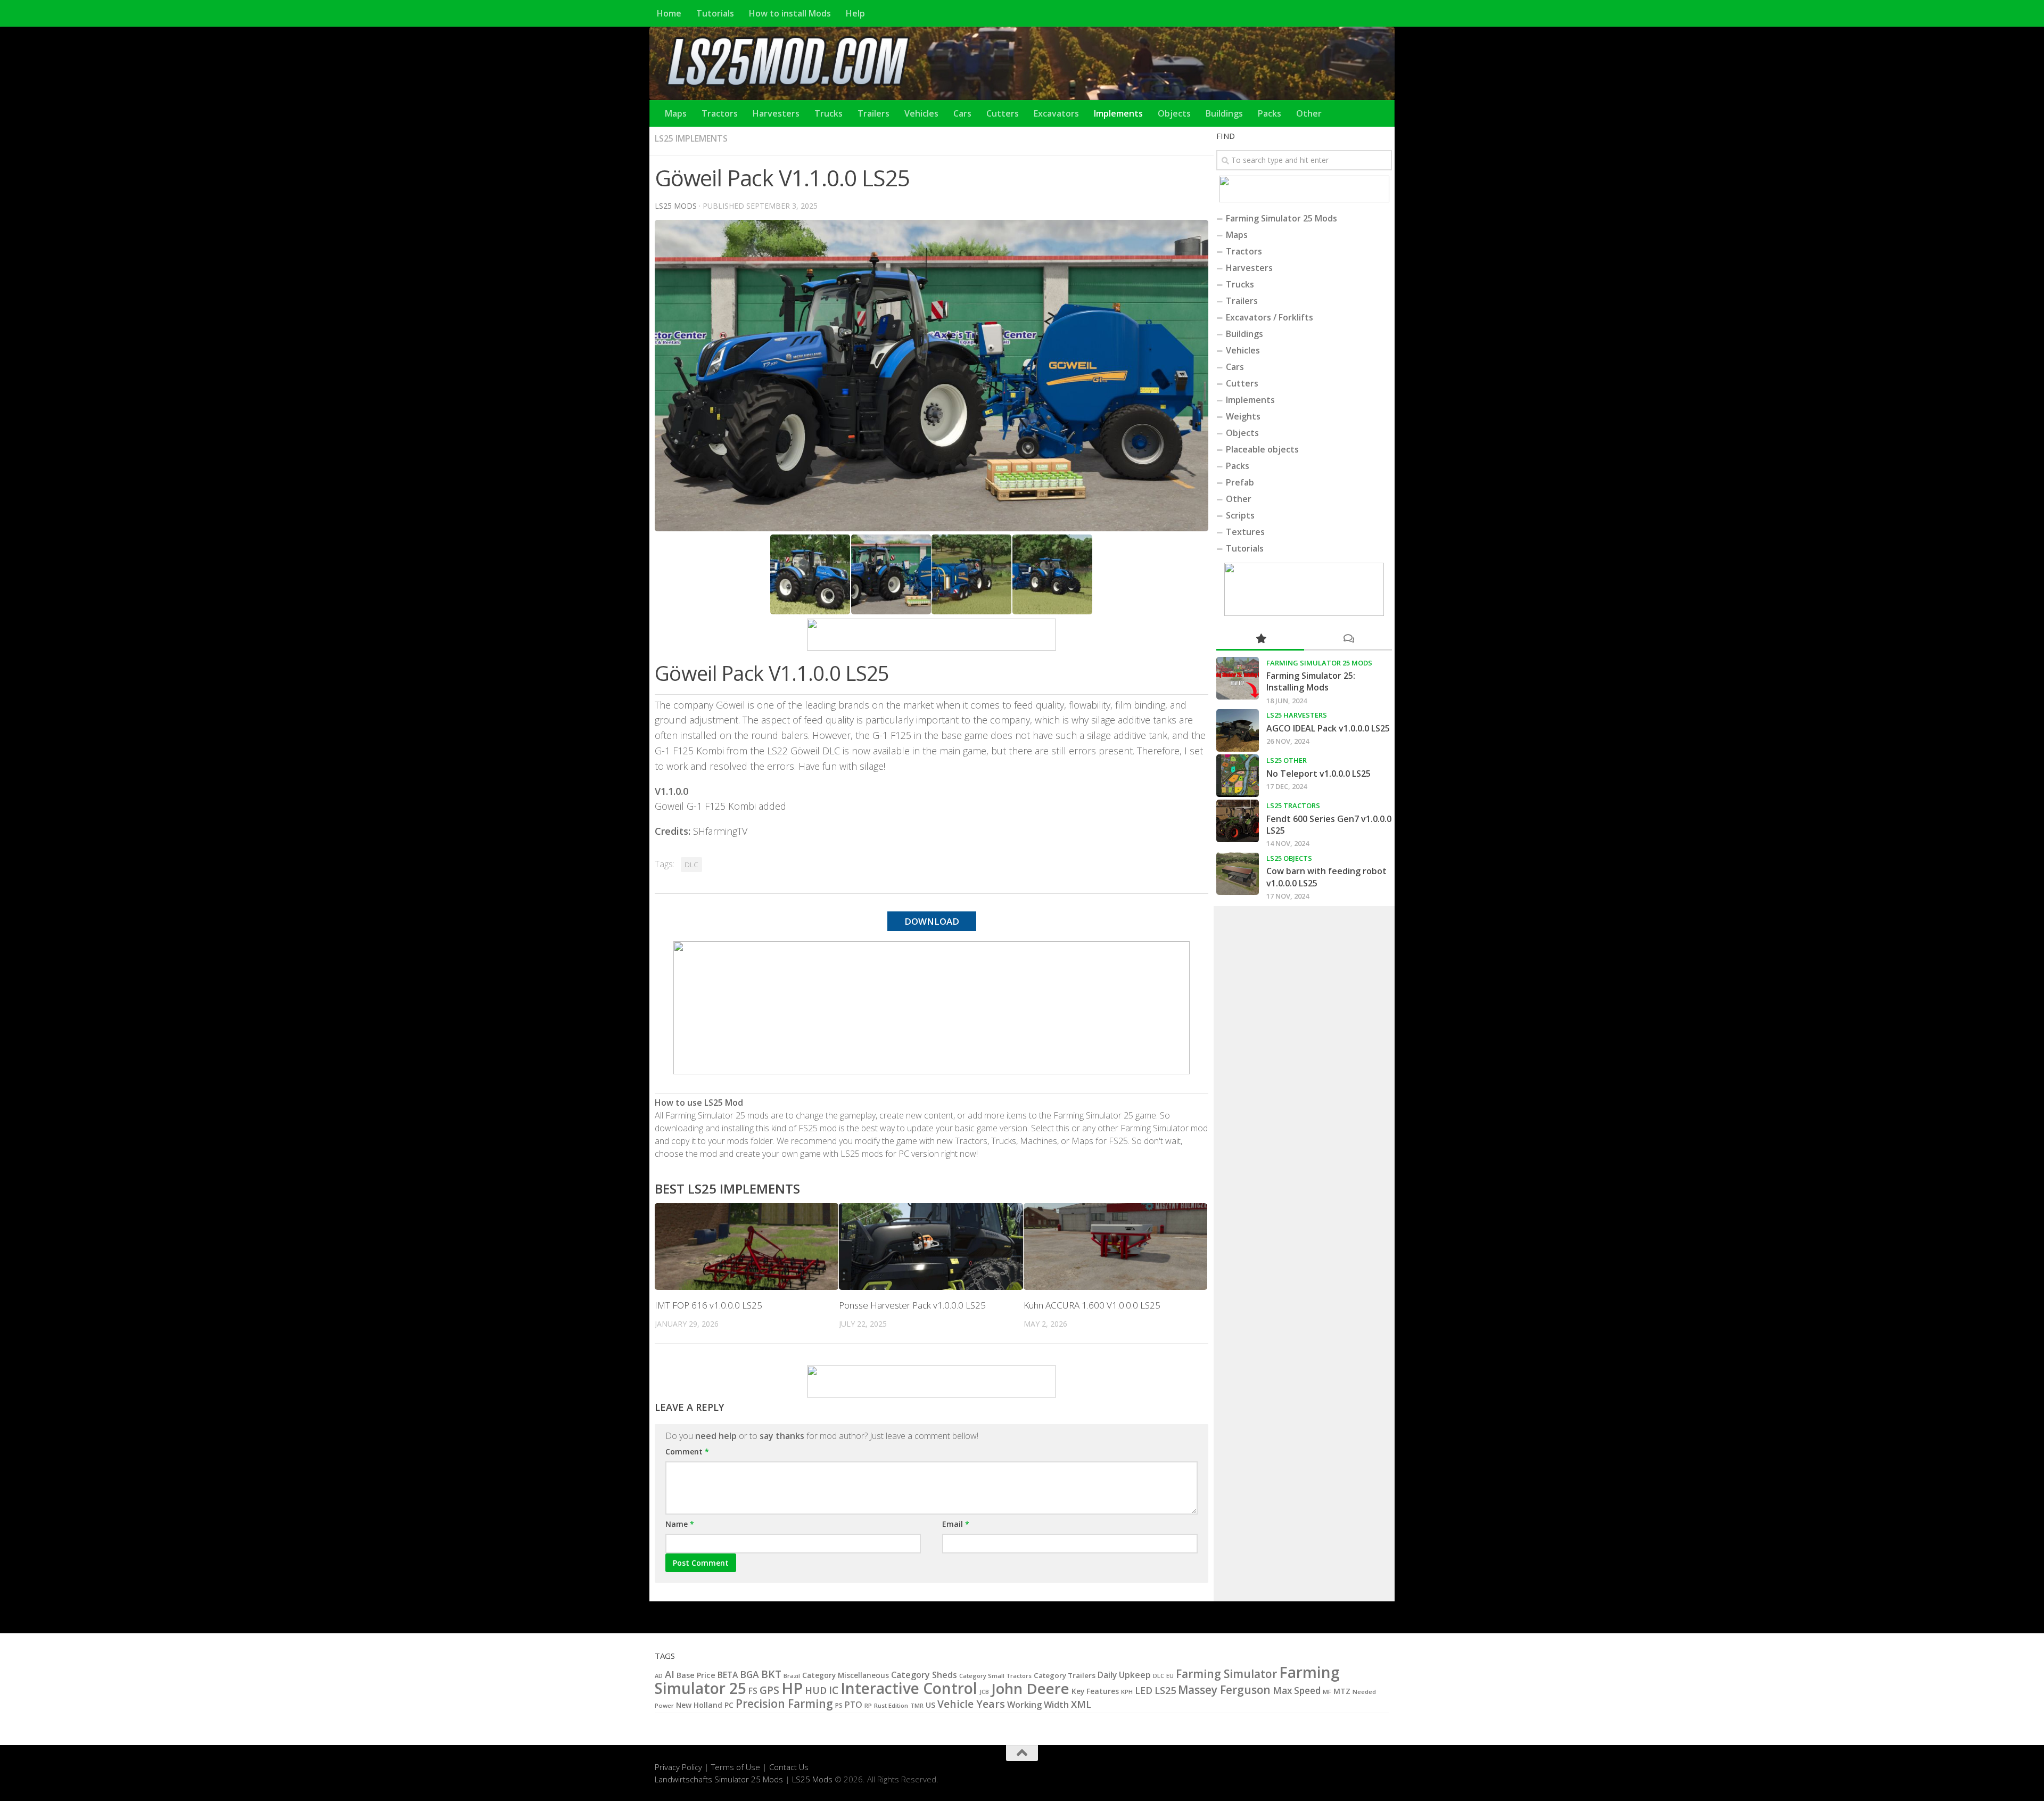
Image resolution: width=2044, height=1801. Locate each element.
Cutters (1003, 113)
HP (792, 1688)
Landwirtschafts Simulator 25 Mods (719, 1779)
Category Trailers (1065, 1675)
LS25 (1165, 1690)
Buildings (1224, 113)
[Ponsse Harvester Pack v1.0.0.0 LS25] (931, 1247)
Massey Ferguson (1224, 1690)
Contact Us (789, 1767)
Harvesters (776, 113)
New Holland (699, 1705)
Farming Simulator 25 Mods (1281, 218)
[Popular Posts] (1260, 639)
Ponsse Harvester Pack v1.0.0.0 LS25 (912, 1305)
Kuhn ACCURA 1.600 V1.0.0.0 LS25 (1092, 1305)
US (930, 1705)
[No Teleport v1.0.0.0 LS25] (1238, 776)
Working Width (1038, 1705)
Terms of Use (736, 1767)
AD (659, 1676)
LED (1144, 1691)
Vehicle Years (971, 1704)
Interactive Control (909, 1688)
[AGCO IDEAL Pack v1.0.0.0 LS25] (1238, 730)
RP (868, 1705)
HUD (816, 1690)
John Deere (1030, 1688)
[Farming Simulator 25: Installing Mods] (1238, 678)
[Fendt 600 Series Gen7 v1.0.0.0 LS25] (1238, 821)
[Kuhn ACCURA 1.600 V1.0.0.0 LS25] (1115, 1247)
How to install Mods (790, 13)
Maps (676, 113)
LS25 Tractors (1293, 805)
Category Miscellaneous (846, 1675)
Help (855, 13)
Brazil (792, 1676)
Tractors (720, 113)
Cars (962, 113)
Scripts (1240, 515)
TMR (917, 1705)
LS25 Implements (691, 138)
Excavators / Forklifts (1270, 317)
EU (1170, 1676)
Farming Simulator (1226, 1674)
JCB (984, 1692)
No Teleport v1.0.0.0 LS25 (1318, 774)
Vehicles (921, 113)
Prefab (1240, 482)
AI (670, 1674)
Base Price (696, 1675)
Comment (687, 1452)
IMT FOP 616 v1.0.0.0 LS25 (708, 1305)
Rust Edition (891, 1705)
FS (753, 1691)
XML (1081, 1704)
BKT (771, 1674)
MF (1327, 1692)
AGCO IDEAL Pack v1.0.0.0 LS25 (1328, 728)
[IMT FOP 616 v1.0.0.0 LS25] (747, 1247)
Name (680, 1524)
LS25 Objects (1289, 858)
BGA (749, 1674)
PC (729, 1705)
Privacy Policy (678, 1767)
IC (834, 1690)
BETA (728, 1675)
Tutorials (715, 13)
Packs (1270, 113)
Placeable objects (1262, 449)
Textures (1245, 532)
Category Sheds (924, 1675)
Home (669, 13)
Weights (1243, 416)
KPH (1127, 1692)
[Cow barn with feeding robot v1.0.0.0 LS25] (1238, 874)
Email (956, 1524)
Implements (1118, 113)
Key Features (1095, 1691)
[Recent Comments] (1348, 639)
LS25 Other (1287, 760)
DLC (691, 865)
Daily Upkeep (1124, 1675)
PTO (854, 1705)
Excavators (1056, 113)
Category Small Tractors (995, 1676)
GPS (769, 1690)
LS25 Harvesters (1297, 715)
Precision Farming (784, 1703)
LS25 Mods (812, 1779)
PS (839, 1705)
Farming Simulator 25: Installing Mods (1311, 681)
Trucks (829, 113)
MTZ (1342, 1691)
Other (1309, 113)
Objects (1174, 113)
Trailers (873, 113)
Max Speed (1297, 1691)
